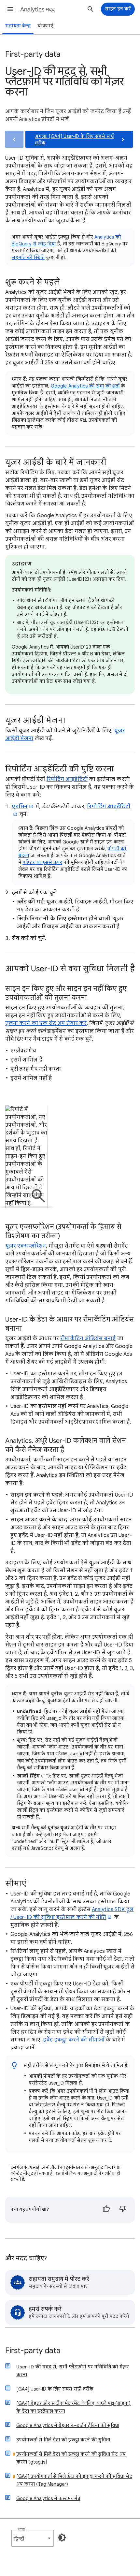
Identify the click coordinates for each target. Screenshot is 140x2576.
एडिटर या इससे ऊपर (42, 862)
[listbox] (33, 2538)
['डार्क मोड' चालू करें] (62, 2538)
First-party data (33, 2351)
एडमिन (20, 807)
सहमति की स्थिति (28, 257)
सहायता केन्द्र (18, 26)
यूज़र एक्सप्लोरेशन (26, 1246)
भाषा (21, 2530)
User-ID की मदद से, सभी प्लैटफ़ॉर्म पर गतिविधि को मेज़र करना (73, 2371)
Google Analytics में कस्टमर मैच (48, 2498)
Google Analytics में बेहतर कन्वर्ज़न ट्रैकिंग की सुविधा (68, 2425)
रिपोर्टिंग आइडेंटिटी (67, 779)
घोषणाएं (45, 26)
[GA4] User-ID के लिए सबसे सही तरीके (55, 2389)
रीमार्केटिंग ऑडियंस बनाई (88, 1339)
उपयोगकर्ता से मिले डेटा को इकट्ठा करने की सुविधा (63, 2440)
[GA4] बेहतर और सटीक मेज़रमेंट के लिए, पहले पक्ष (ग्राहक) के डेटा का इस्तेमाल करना (73, 2407)
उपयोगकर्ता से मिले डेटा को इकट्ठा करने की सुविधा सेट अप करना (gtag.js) (71, 2458)
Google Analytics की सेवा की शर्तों (85, 386)
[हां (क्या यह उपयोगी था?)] (106, 2210)
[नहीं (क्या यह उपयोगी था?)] (123, 2210)
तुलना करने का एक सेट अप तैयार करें (46, 1023)
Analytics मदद (37, 9)
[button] (10, 9)
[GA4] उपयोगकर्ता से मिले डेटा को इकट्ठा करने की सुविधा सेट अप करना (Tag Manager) (74, 2480)
